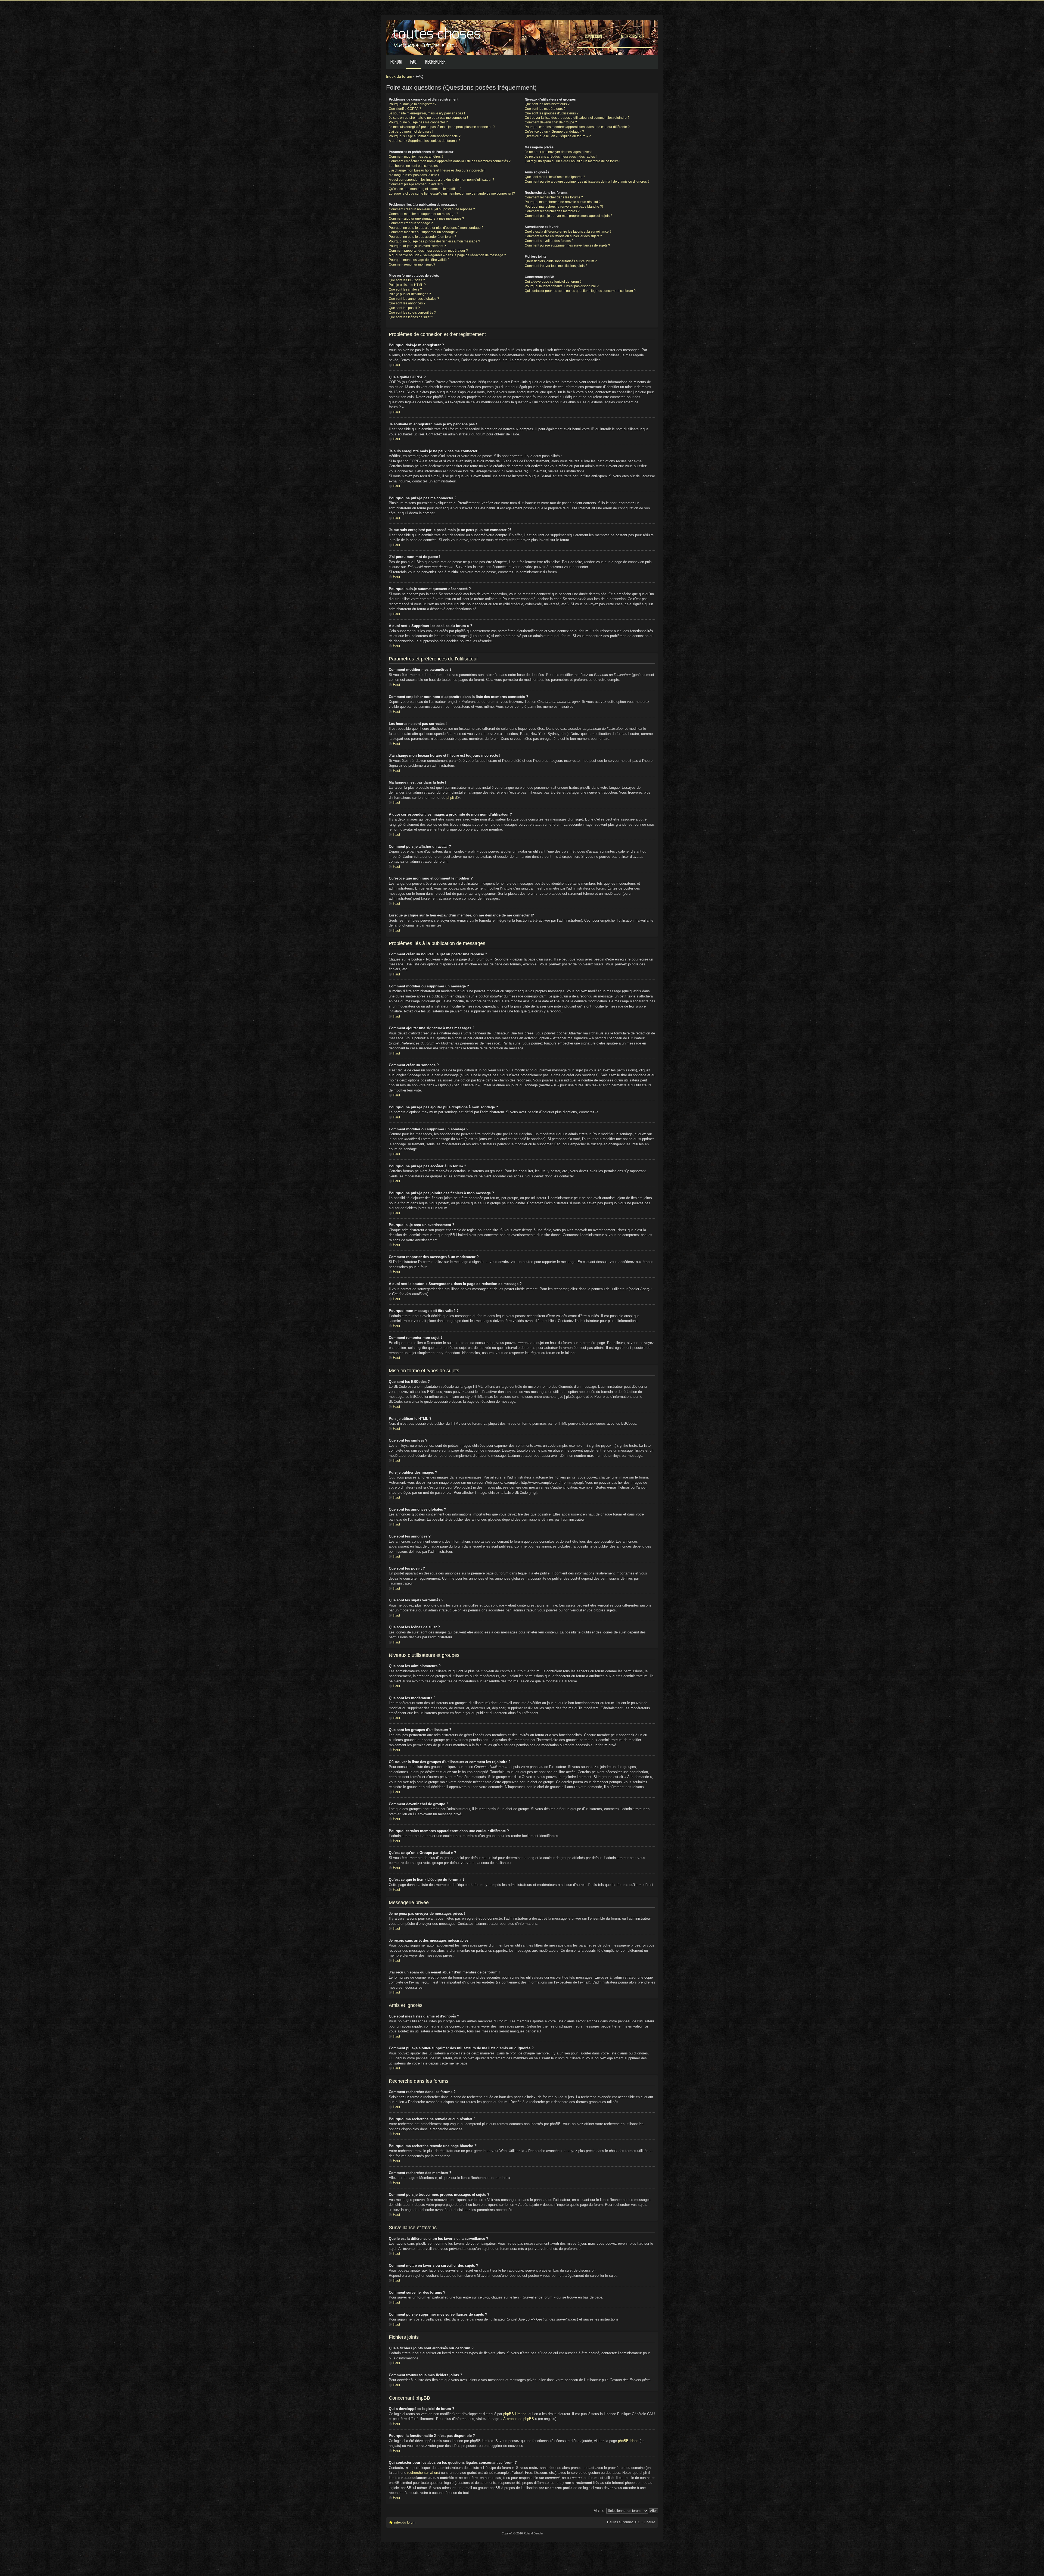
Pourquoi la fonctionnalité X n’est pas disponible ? (562, 286)
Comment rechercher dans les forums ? (554, 197)
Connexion (593, 36)
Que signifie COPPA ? (405, 109)
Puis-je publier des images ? (410, 294)
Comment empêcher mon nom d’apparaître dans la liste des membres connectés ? (450, 161)
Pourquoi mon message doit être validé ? (419, 260)
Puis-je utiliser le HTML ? (407, 285)
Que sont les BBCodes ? (407, 280)
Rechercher (435, 62)
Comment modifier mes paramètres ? (416, 157)
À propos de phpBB (519, 2419)
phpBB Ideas (628, 2441)
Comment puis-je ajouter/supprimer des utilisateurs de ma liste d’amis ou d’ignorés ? (587, 182)
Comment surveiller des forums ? (549, 241)
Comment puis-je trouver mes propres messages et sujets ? (568, 216)
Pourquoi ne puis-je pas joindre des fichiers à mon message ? (434, 241)
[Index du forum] (437, 36)
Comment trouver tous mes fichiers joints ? (556, 266)
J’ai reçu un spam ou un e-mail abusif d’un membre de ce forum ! (572, 161)
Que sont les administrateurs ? (547, 104)
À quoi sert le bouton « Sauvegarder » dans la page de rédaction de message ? (447, 255)
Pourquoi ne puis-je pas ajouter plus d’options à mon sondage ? (436, 228)
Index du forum (399, 76)
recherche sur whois (423, 2473)
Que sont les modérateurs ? (545, 109)
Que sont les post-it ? (404, 308)
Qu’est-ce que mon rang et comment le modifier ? (425, 189)
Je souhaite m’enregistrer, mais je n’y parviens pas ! (427, 113)
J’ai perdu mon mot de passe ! (411, 132)
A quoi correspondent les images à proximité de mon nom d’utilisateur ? (442, 180)
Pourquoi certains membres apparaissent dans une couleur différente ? (577, 127)
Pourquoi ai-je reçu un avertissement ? (417, 246)
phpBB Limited (515, 2414)
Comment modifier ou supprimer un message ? (423, 214)
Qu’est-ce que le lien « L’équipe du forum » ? (558, 136)
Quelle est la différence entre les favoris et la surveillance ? (568, 232)
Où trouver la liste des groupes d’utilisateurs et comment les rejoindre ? (577, 118)
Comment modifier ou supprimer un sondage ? (423, 232)
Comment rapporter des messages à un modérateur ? (428, 251)
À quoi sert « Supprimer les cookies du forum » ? (425, 141)
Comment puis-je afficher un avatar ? (416, 184)
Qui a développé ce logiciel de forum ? (553, 282)
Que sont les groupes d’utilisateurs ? (552, 113)
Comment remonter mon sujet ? (412, 264)
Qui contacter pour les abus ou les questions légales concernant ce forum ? (580, 291)
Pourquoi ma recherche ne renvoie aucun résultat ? (563, 202)
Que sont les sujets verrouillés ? (412, 313)
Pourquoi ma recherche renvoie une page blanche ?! (564, 207)
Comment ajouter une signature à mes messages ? (426, 219)
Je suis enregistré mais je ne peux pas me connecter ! (428, 118)
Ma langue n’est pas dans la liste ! (414, 175)
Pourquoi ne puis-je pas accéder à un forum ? (422, 237)
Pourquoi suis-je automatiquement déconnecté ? (425, 136)
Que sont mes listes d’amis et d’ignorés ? (555, 177)
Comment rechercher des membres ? (552, 211)
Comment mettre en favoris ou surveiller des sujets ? (563, 236)
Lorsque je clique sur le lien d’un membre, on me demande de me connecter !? (452, 194)
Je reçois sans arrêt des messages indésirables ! (561, 157)
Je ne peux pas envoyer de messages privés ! (558, 152)
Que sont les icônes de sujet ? (411, 317)
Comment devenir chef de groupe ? (551, 122)
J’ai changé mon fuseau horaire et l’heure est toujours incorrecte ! (437, 170)
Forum (396, 62)
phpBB (452, 798)
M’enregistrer (633, 36)
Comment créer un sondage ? (411, 223)
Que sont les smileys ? (405, 289)
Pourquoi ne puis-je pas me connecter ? (418, 122)
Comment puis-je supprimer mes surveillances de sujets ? (567, 245)
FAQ (413, 62)
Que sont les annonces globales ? (414, 299)
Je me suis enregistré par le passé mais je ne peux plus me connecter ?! (442, 127)
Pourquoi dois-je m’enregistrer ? (413, 104)
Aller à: (599, 2510)
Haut (397, 365)
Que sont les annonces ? (407, 303)
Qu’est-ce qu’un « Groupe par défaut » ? (554, 132)
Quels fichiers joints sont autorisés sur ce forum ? (561, 261)
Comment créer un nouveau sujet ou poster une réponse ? (432, 209)
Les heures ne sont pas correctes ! (414, 166)
